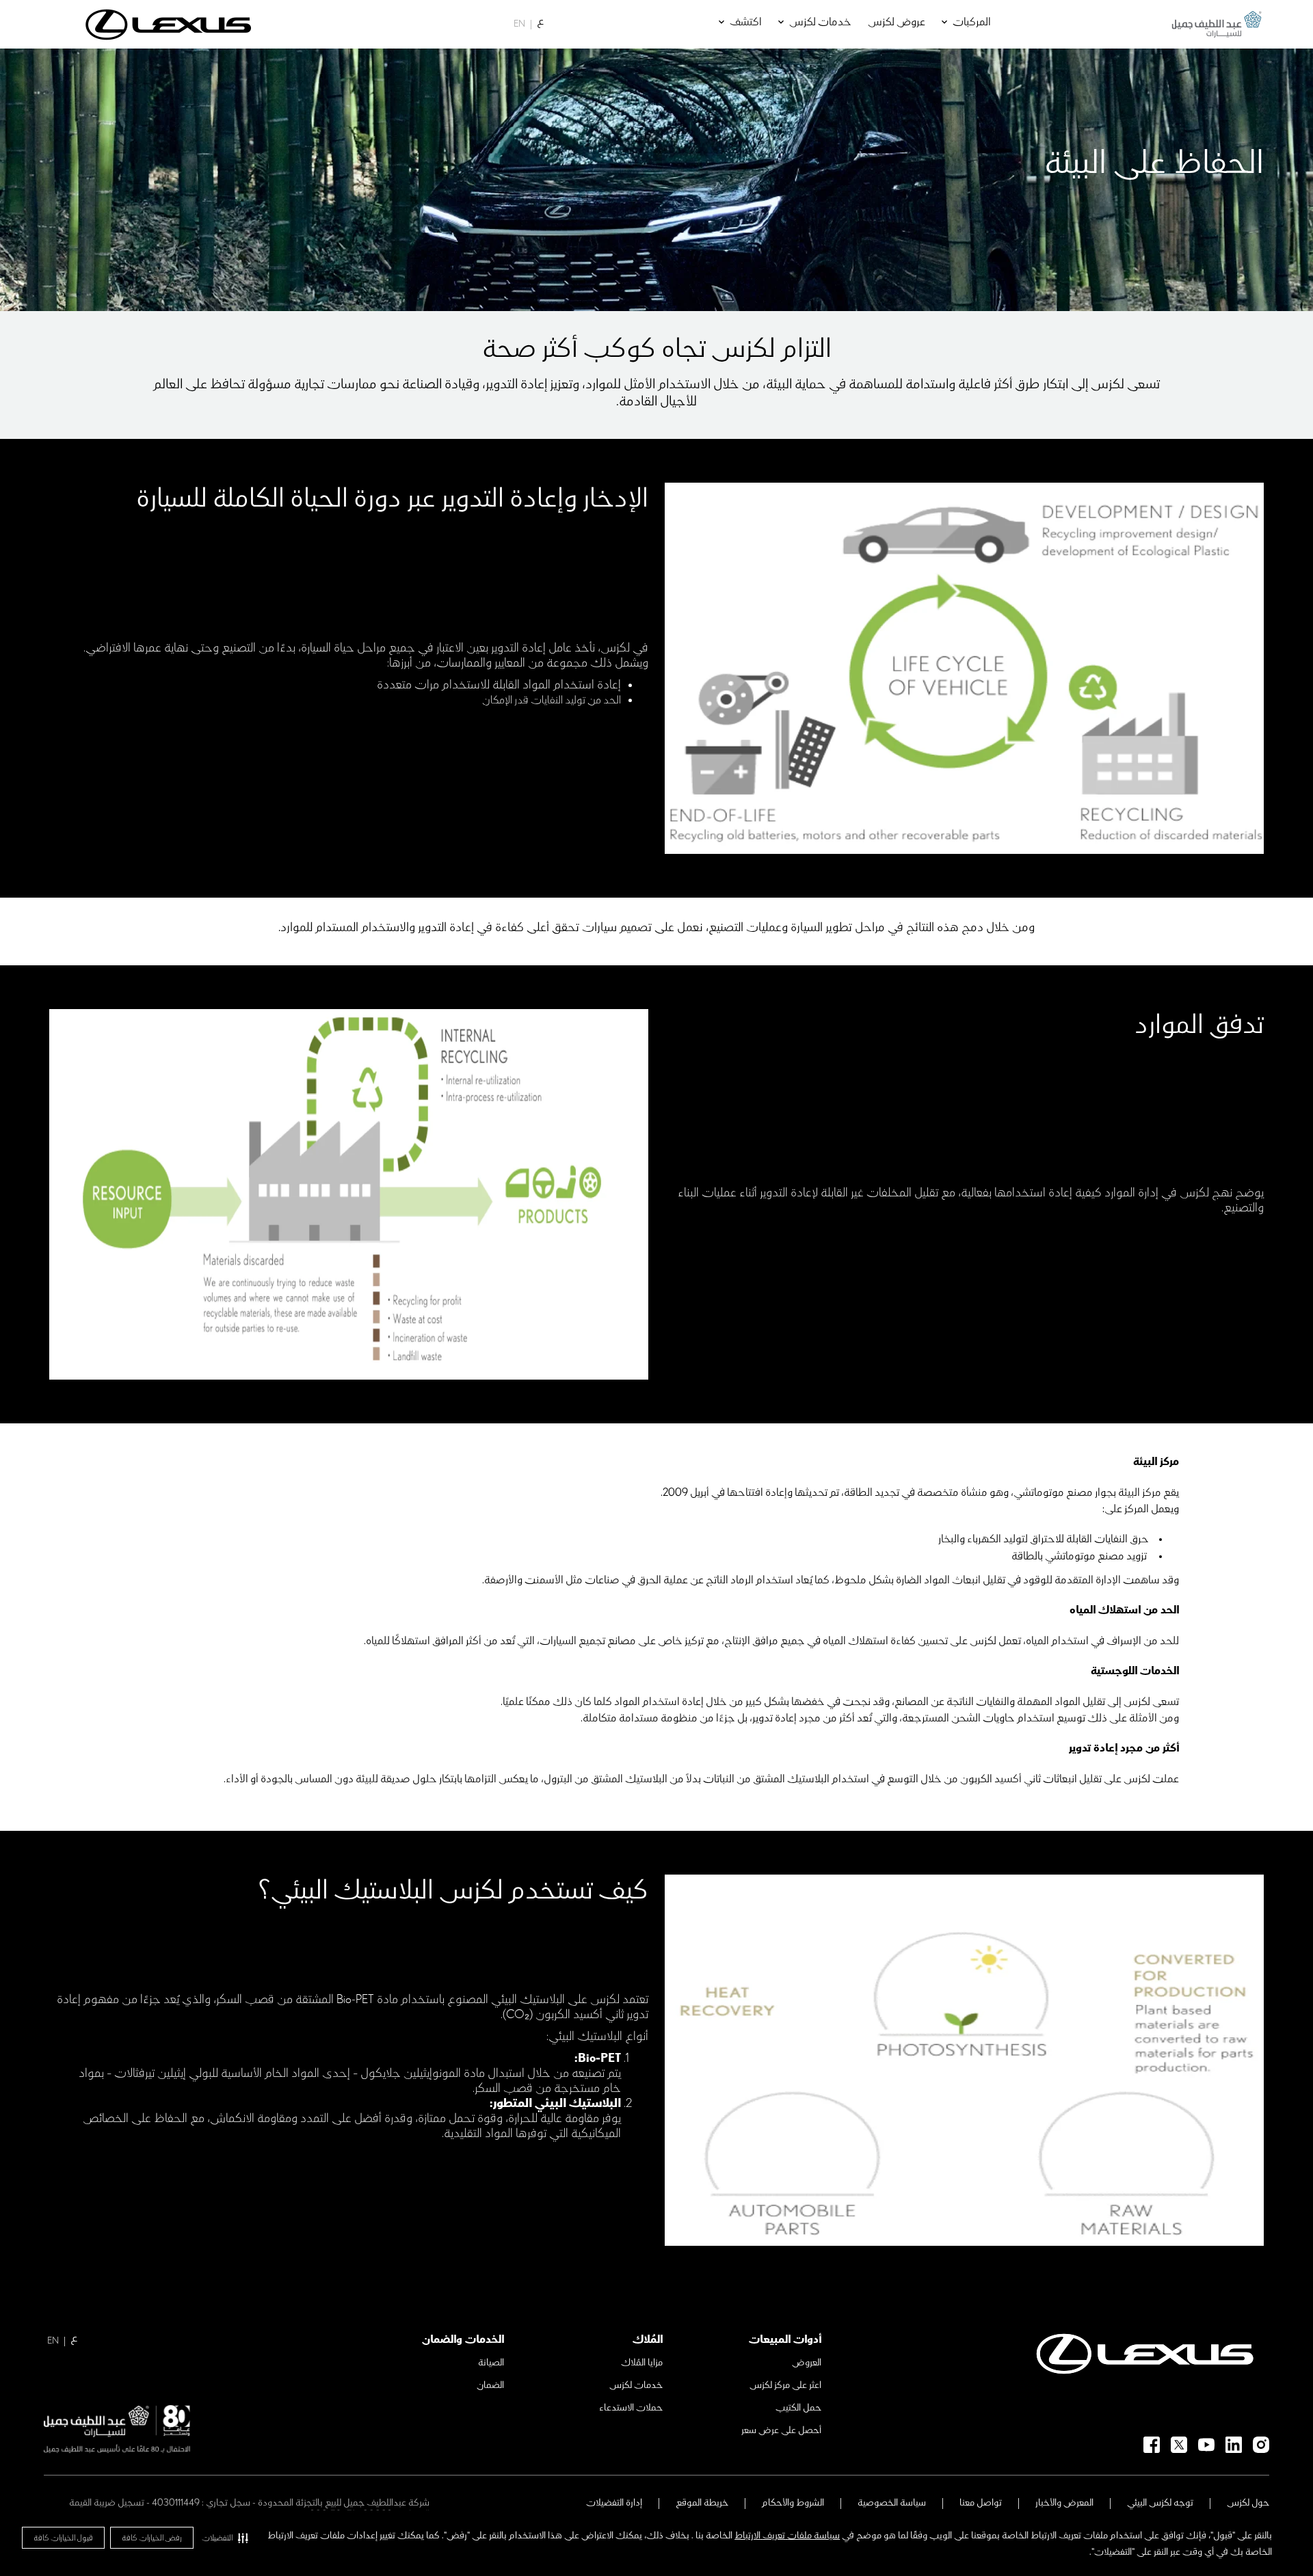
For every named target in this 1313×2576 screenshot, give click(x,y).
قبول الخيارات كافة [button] (63, 2538)
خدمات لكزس (820, 22)
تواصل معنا (981, 2503)
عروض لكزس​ (897, 22)
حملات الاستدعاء (631, 2408)
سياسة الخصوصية (892, 2503)
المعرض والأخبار (1064, 2503)
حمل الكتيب (798, 2408)
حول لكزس (1248, 2503)
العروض (807, 2363)
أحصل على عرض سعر (781, 2430)
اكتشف (746, 22)
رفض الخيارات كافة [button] (152, 2538)
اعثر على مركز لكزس (785, 2385)
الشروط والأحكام (793, 2503)
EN (519, 24)
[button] (225, 2538)
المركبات (972, 22)
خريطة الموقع (702, 2503)
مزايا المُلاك (642, 2363)
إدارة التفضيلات (614, 2503)
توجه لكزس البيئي (1160, 2503)
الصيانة (491, 2363)
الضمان (490, 2385)
